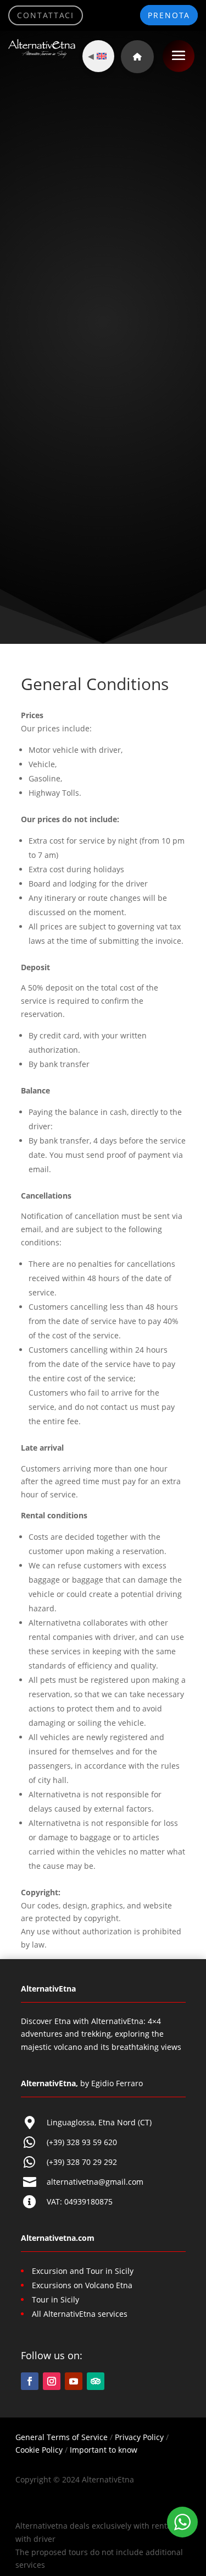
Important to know (104, 2450)
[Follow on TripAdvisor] (96, 2381)
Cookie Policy (39, 2450)
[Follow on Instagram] (52, 2381)
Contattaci (46, 15)
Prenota (169, 15)
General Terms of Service (62, 2437)
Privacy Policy (139, 2437)
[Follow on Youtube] (74, 2381)
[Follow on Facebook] (30, 2381)
